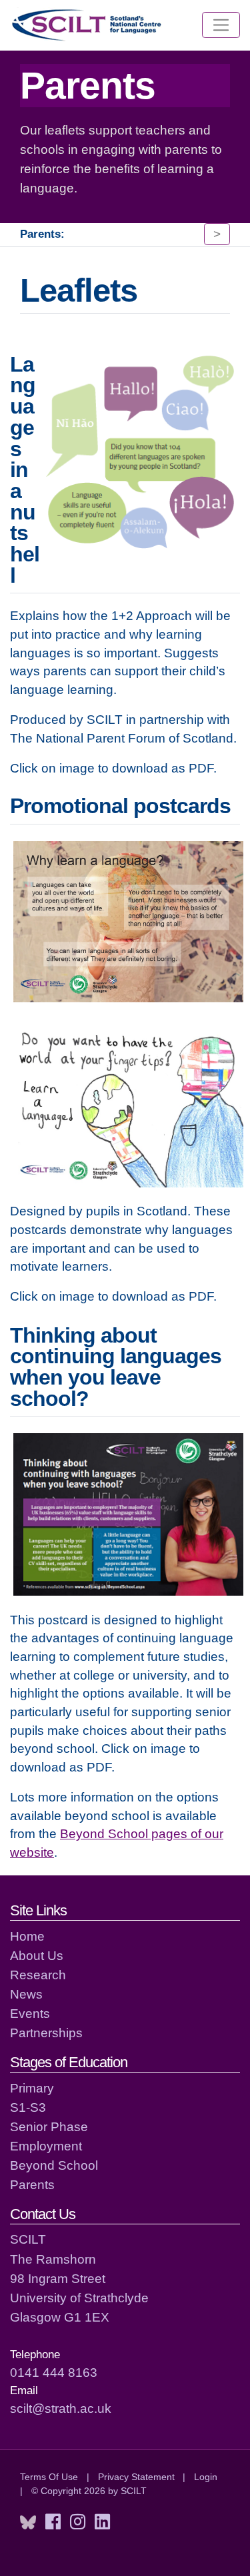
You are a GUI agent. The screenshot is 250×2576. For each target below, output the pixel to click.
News (26, 1994)
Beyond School (54, 2165)
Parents (32, 2184)
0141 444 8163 (54, 2372)
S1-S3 (28, 2107)
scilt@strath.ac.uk (61, 2408)
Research (38, 1975)
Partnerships (46, 2033)
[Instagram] (78, 2522)
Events (30, 2013)
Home (27, 1936)
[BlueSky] (28, 2522)
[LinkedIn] (102, 2522)
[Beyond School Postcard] (128, 1513)
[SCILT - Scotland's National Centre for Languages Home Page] (87, 25)
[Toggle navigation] (221, 25)
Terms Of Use (49, 2477)
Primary (32, 2088)
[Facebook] (53, 2522)
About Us (37, 1955)
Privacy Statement (136, 2477)
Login (206, 2477)
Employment (46, 2146)
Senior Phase (49, 2126)
